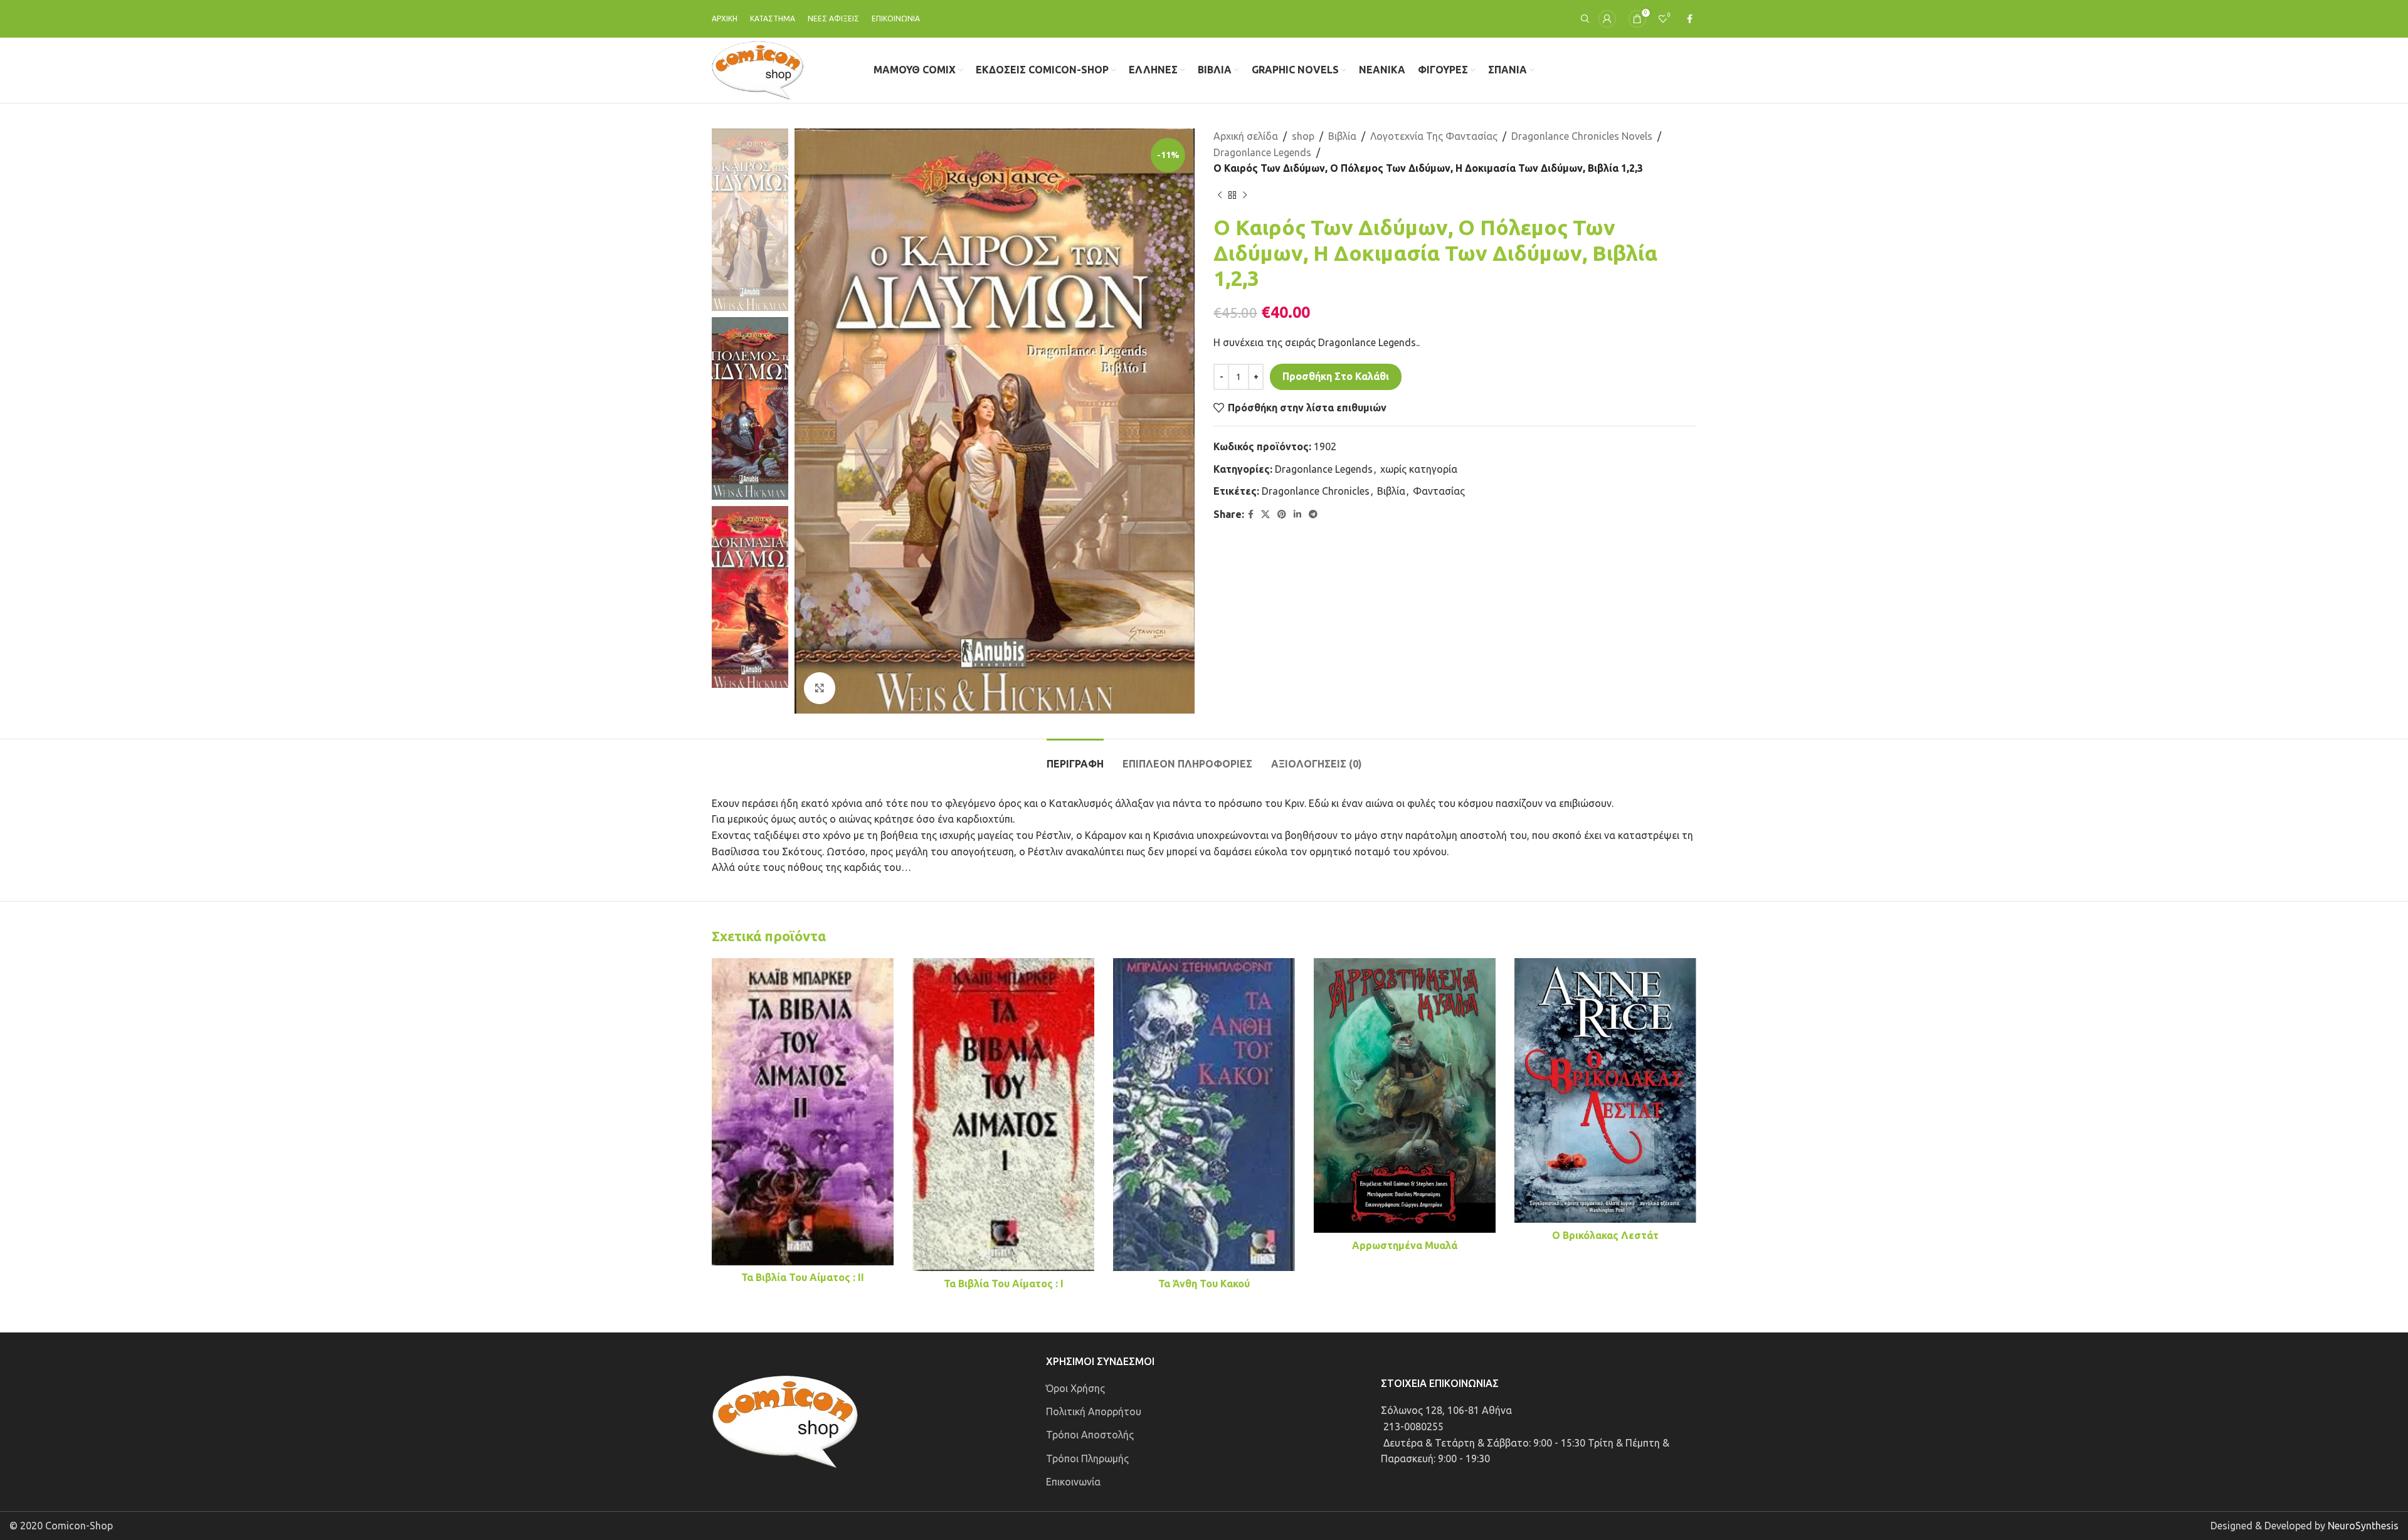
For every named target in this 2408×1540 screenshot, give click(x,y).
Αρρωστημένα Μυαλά (1405, 1245)
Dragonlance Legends (1262, 152)
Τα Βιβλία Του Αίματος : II (803, 1277)
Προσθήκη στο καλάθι (1336, 376)
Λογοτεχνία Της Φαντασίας (1434, 136)
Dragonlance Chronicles (1316, 491)
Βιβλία (1342, 136)
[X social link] (1265, 514)
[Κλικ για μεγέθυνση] (820, 688)
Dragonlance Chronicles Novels (1582, 136)
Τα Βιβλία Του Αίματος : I (1004, 1284)
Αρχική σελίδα (1246, 136)
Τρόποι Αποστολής (1090, 1435)
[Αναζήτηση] (1583, 19)
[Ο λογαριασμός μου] (1607, 19)
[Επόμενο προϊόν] (1245, 196)
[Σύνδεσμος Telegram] (1313, 514)
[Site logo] (758, 69)
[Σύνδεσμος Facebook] (1690, 19)
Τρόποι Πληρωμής (1087, 1458)
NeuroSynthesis (2363, 1526)
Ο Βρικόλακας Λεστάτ (1605, 1235)
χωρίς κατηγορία (1419, 469)
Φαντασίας (1439, 491)
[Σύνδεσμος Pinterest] (1282, 514)
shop (1303, 136)
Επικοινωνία (1073, 1482)
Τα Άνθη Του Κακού (1204, 1284)
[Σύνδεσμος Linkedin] (1297, 514)
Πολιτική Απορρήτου (1094, 1411)
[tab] (1075, 758)
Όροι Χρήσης (1075, 1388)
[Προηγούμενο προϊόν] (1220, 196)
